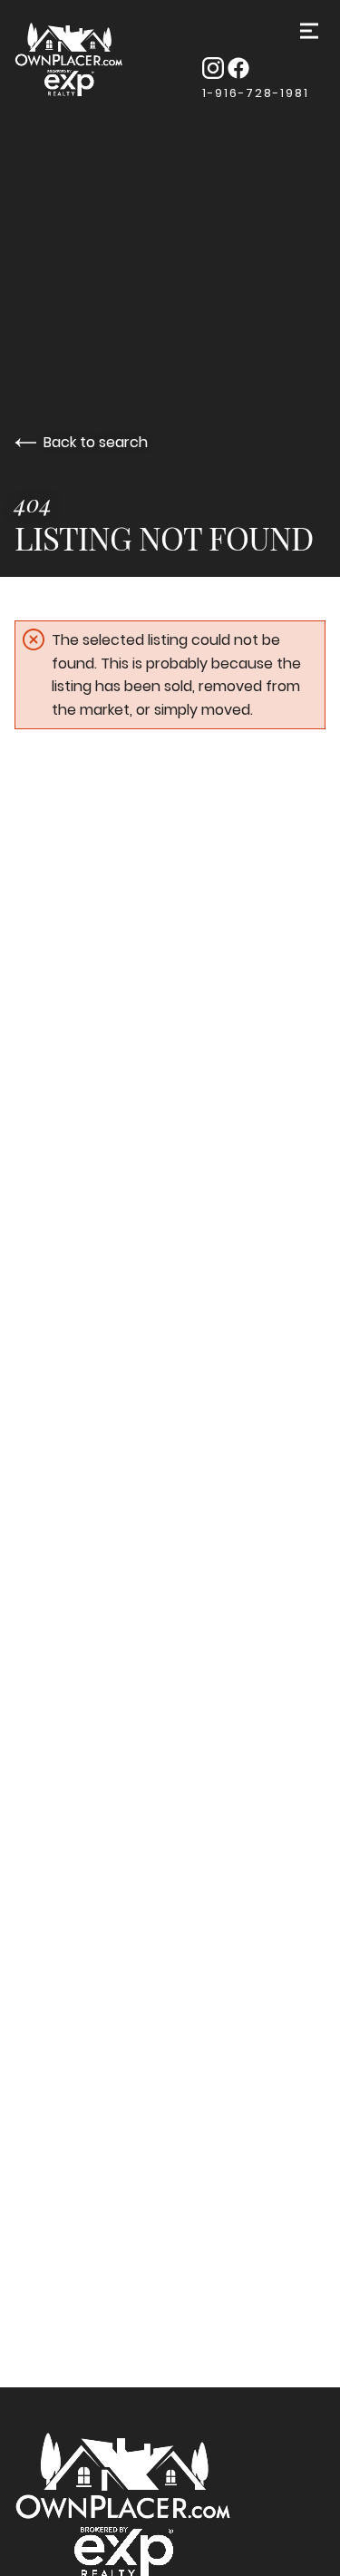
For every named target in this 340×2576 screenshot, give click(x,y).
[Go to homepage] (90, 60)
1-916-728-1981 (256, 93)
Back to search (96, 442)
